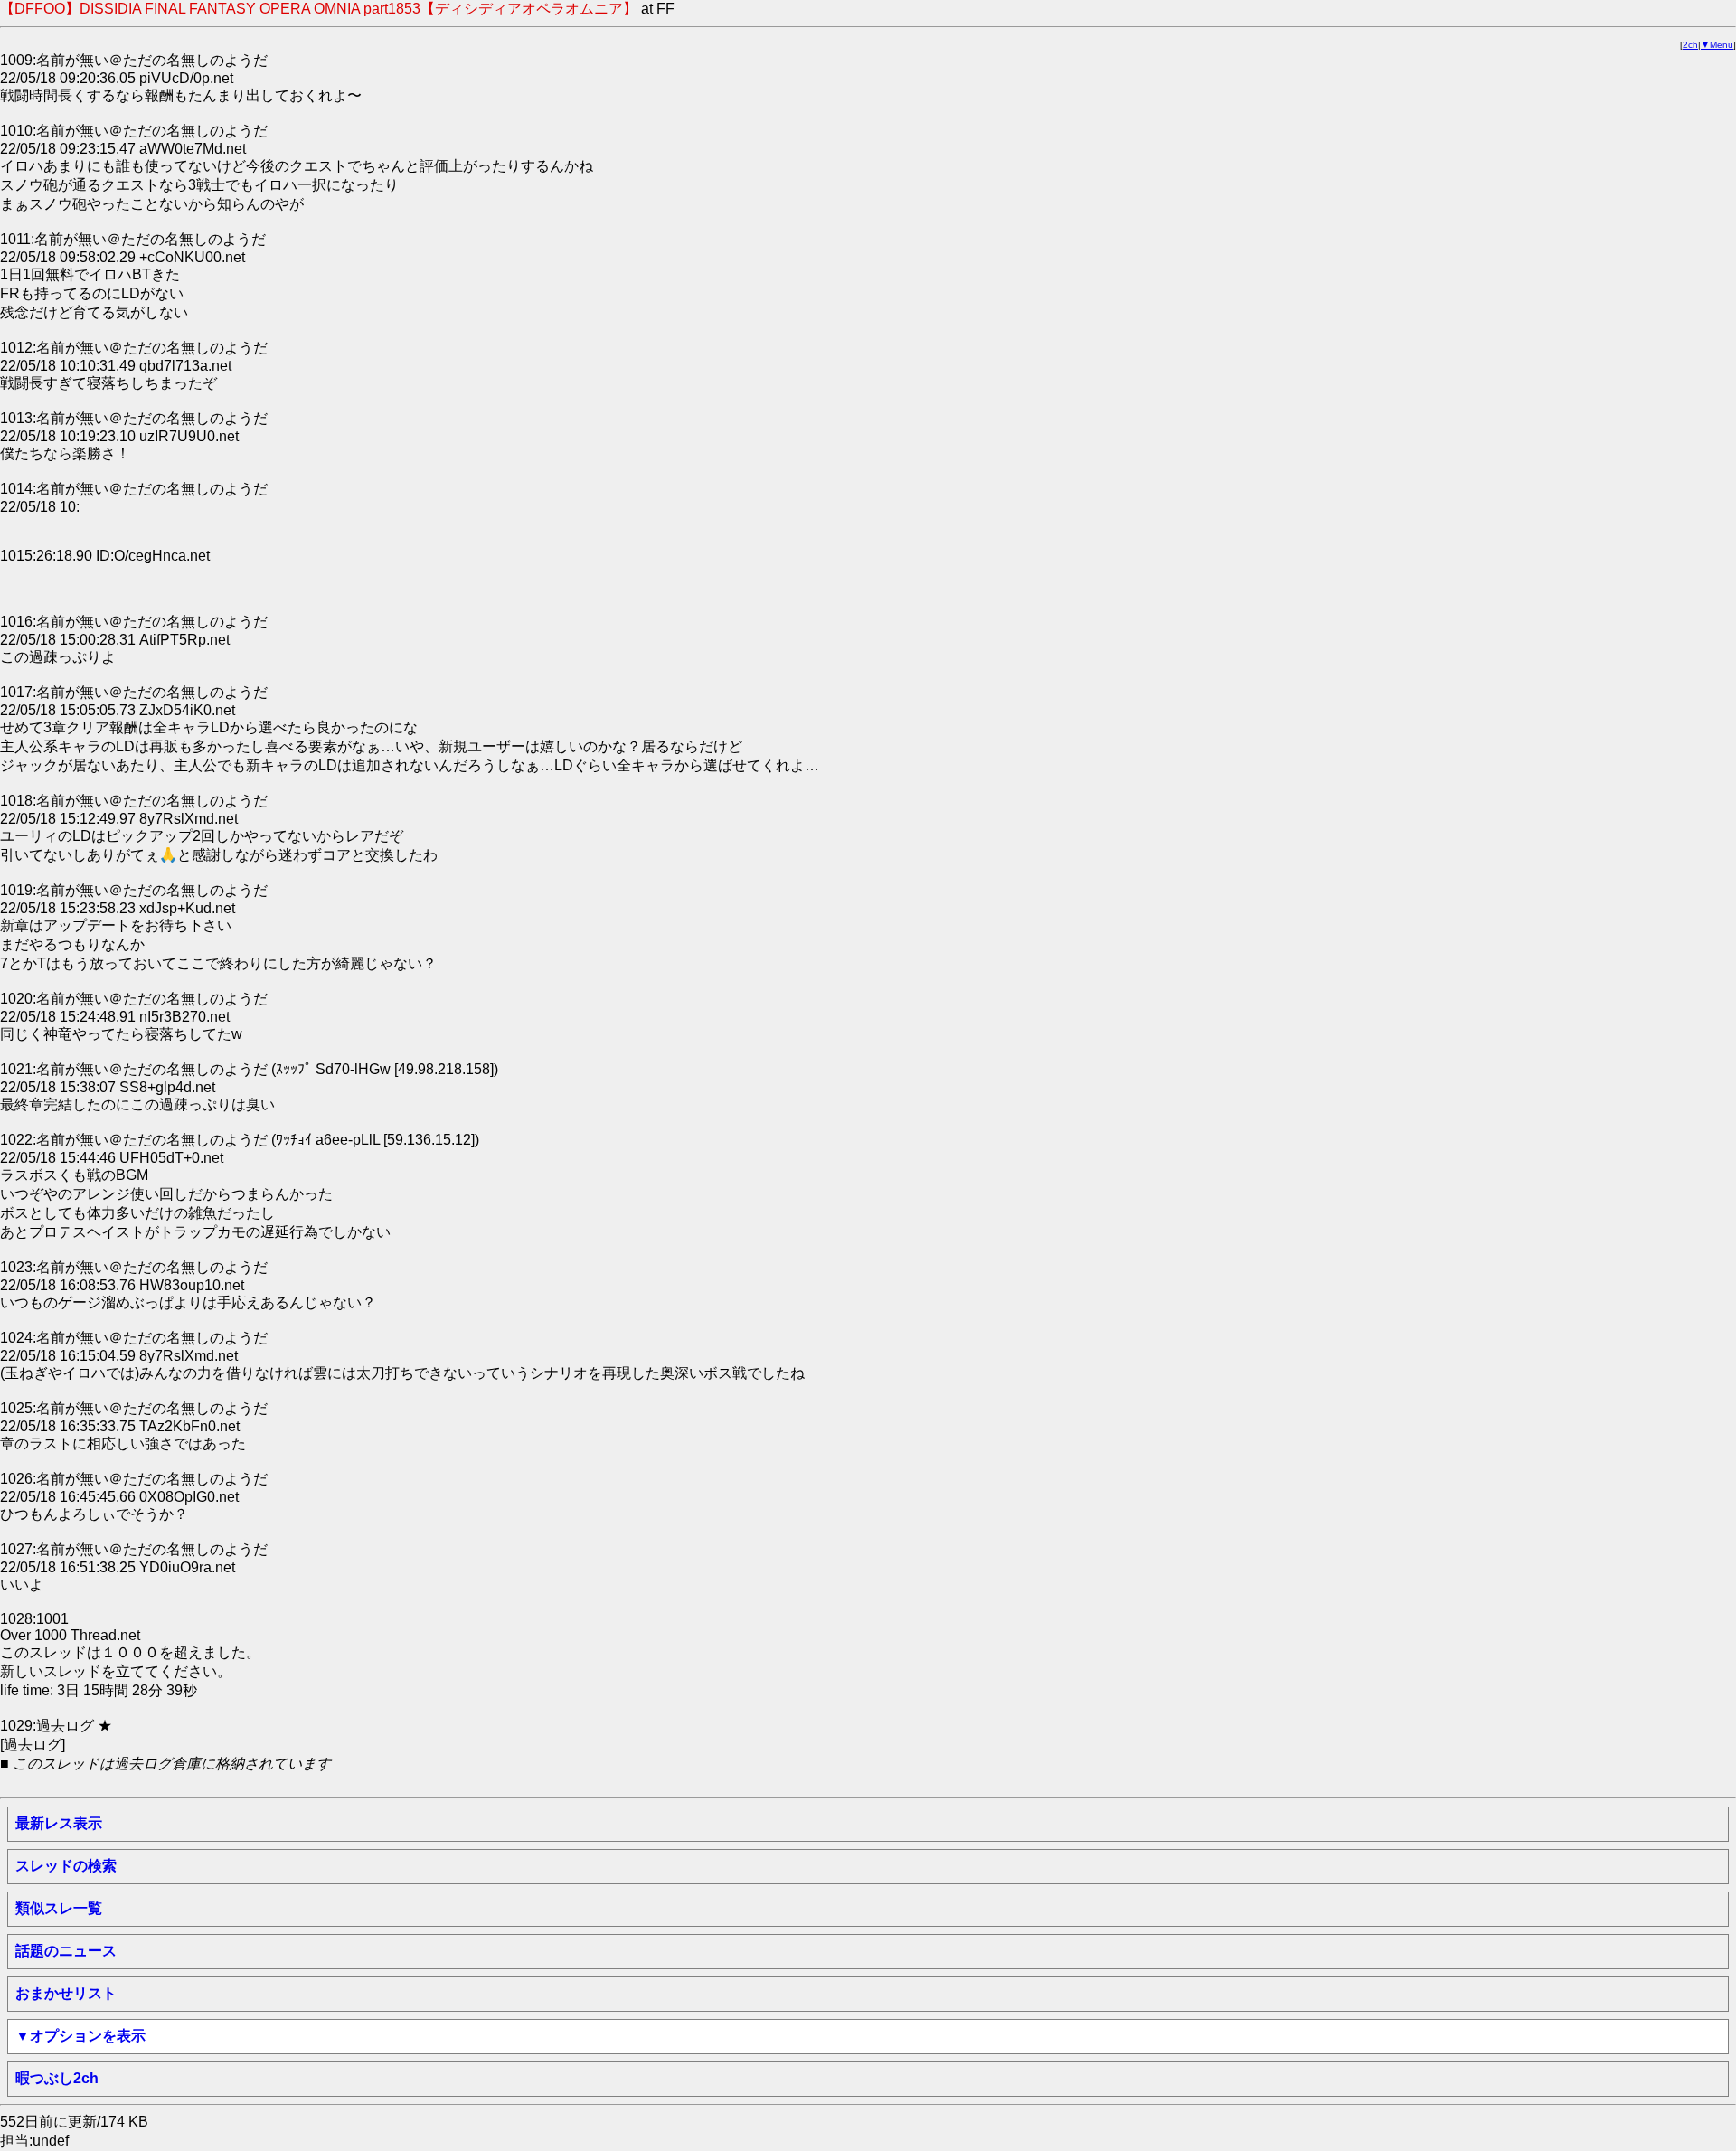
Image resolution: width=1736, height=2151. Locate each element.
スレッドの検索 (66, 1866)
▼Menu (1717, 45)
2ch (1690, 45)
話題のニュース (66, 1951)
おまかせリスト (66, 1993)
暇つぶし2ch (57, 2078)
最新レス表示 (59, 1823)
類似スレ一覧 (59, 1908)
